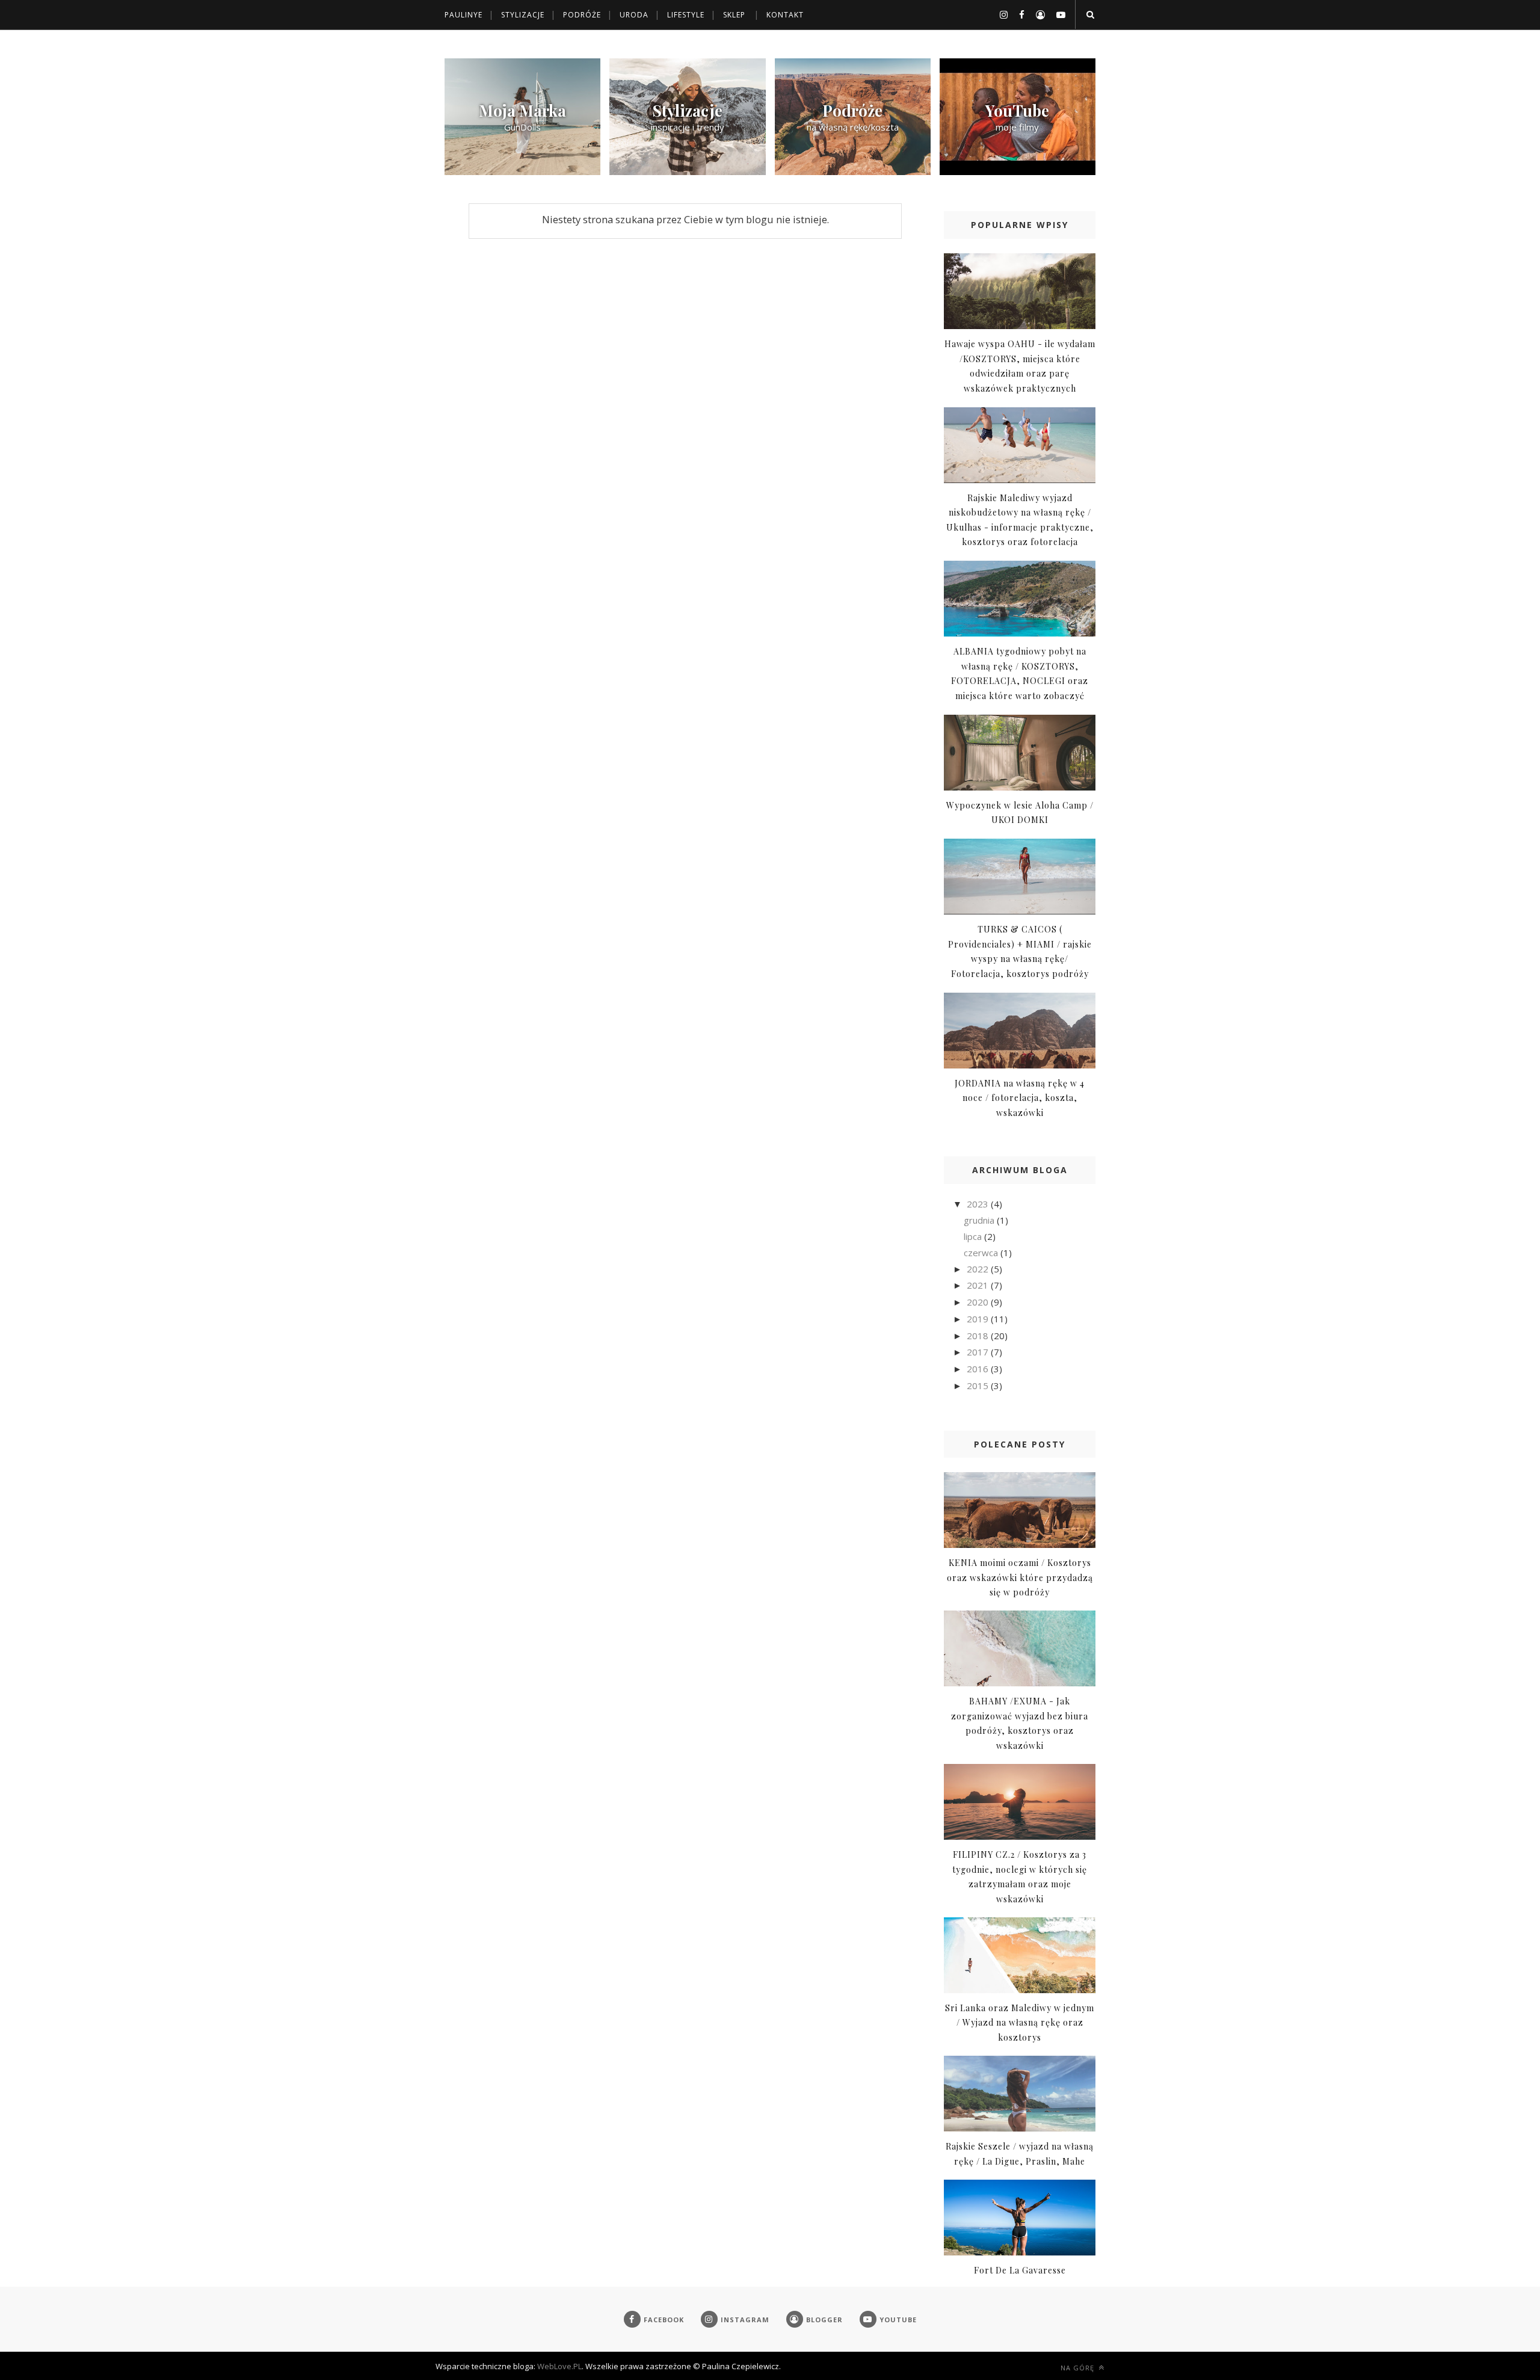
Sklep (734, 15)
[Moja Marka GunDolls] (522, 171)
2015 (979, 1386)
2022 (979, 1269)
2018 (979, 1336)
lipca (974, 1236)
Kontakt (785, 15)
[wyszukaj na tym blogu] (1090, 14)
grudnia (980, 1220)
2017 (979, 1352)
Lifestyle (686, 15)
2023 (979, 1204)
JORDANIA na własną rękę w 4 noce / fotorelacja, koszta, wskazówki (1020, 1098)
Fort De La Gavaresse (1020, 2270)
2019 (979, 1319)
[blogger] (1036, 14)
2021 (979, 1285)
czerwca (982, 1253)
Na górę (1079, 2368)
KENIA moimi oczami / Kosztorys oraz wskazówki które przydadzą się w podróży (1020, 1577)
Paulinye (464, 15)
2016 (979, 1369)
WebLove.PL (559, 2366)
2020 (979, 1302)
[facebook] (1017, 14)
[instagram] (999, 14)
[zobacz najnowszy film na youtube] (1018, 171)
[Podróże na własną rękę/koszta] (853, 171)
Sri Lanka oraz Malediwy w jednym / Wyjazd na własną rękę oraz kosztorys (1020, 2023)
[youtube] (1056, 14)
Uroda (634, 15)
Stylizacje (523, 15)
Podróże (582, 15)
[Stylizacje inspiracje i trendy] (687, 171)
